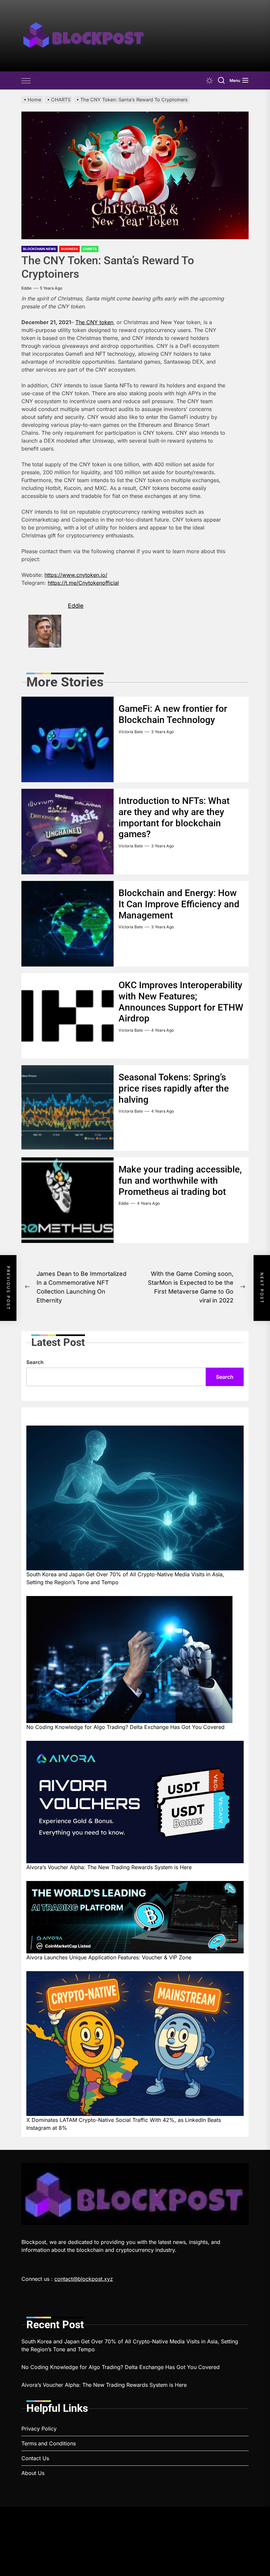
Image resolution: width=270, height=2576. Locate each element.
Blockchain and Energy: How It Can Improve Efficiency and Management (179, 904)
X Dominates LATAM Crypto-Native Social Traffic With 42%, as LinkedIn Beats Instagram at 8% (124, 2124)
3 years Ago (162, 732)
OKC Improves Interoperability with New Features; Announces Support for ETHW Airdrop (181, 1002)
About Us (33, 2473)
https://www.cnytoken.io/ (76, 575)
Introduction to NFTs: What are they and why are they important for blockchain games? (174, 817)
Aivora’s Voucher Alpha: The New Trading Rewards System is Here (109, 1867)
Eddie (27, 288)
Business (69, 249)
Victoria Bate (131, 732)
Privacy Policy (39, 2429)
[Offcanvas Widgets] (26, 81)
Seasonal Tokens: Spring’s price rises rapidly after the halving (174, 1088)
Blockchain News (40, 249)
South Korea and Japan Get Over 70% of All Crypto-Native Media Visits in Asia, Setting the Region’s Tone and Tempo (125, 1578)
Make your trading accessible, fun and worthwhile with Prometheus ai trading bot (180, 1180)
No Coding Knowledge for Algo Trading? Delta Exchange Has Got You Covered (125, 1727)
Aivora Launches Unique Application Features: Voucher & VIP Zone (109, 1957)
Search (35, 1362)
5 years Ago (51, 288)
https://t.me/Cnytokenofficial (83, 583)
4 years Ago (162, 1030)
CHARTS (90, 249)
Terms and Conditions (49, 2443)
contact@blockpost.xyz (84, 2279)
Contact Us (35, 2458)
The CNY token (94, 322)
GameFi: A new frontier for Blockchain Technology (173, 714)
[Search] (221, 80)
